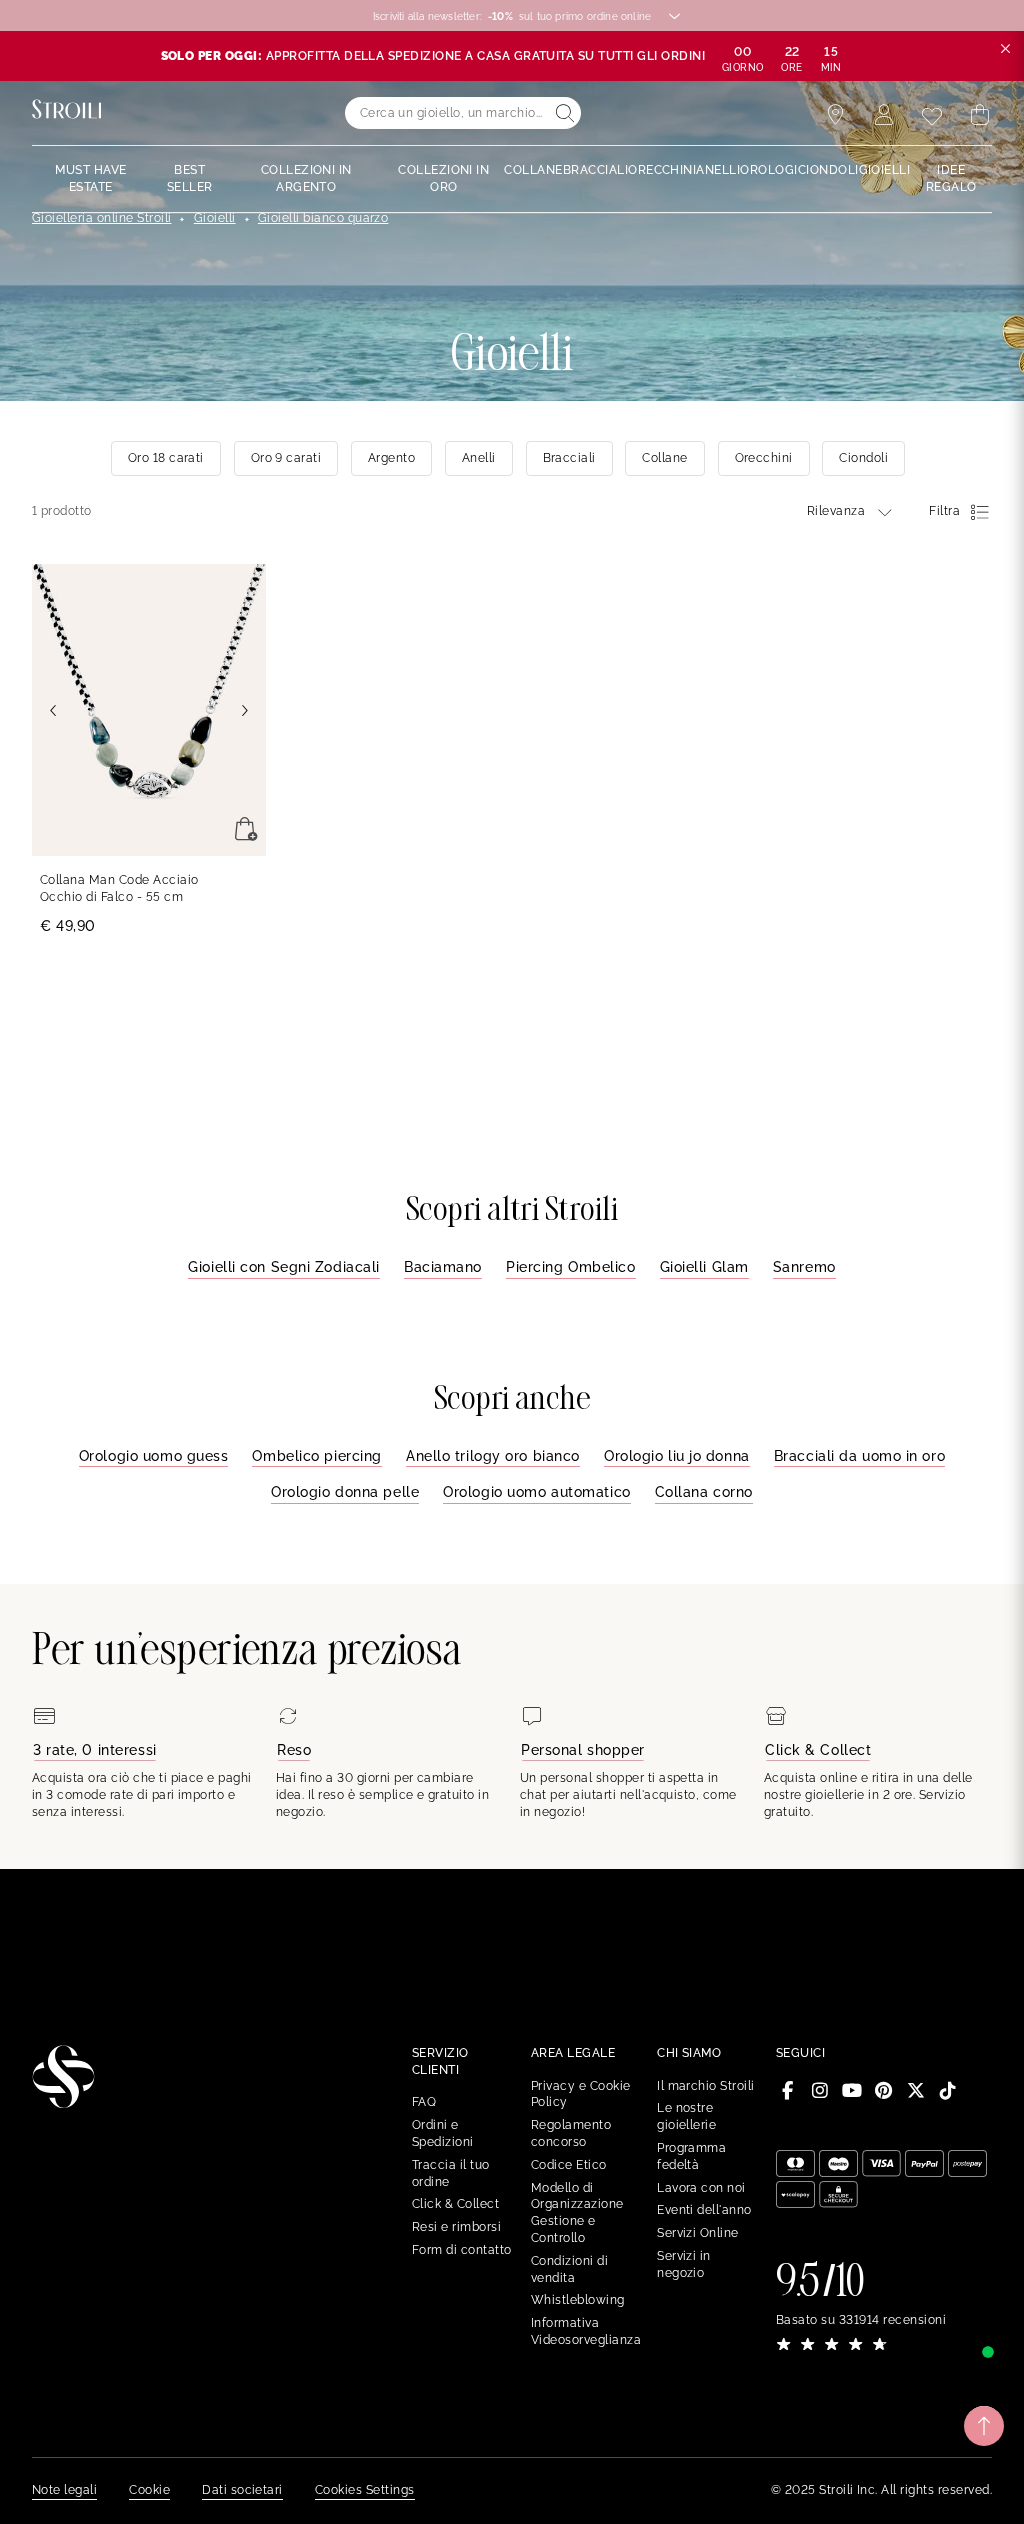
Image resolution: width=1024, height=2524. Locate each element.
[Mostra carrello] (980, 115)
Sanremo (804, 1267)
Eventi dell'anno (704, 2210)
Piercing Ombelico (571, 1267)
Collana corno (704, 1492)
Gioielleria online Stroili (101, 218)
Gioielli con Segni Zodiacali (284, 1267)
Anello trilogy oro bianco (493, 1456)
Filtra (944, 511)
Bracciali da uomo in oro (859, 1456)
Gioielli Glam (704, 1267)
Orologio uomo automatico (536, 1492)
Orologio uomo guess (154, 1456)
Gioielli (215, 218)
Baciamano (443, 1267)
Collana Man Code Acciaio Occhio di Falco (119, 888)
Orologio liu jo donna (677, 1456)
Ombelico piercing (317, 1456)
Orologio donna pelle (345, 1492)
